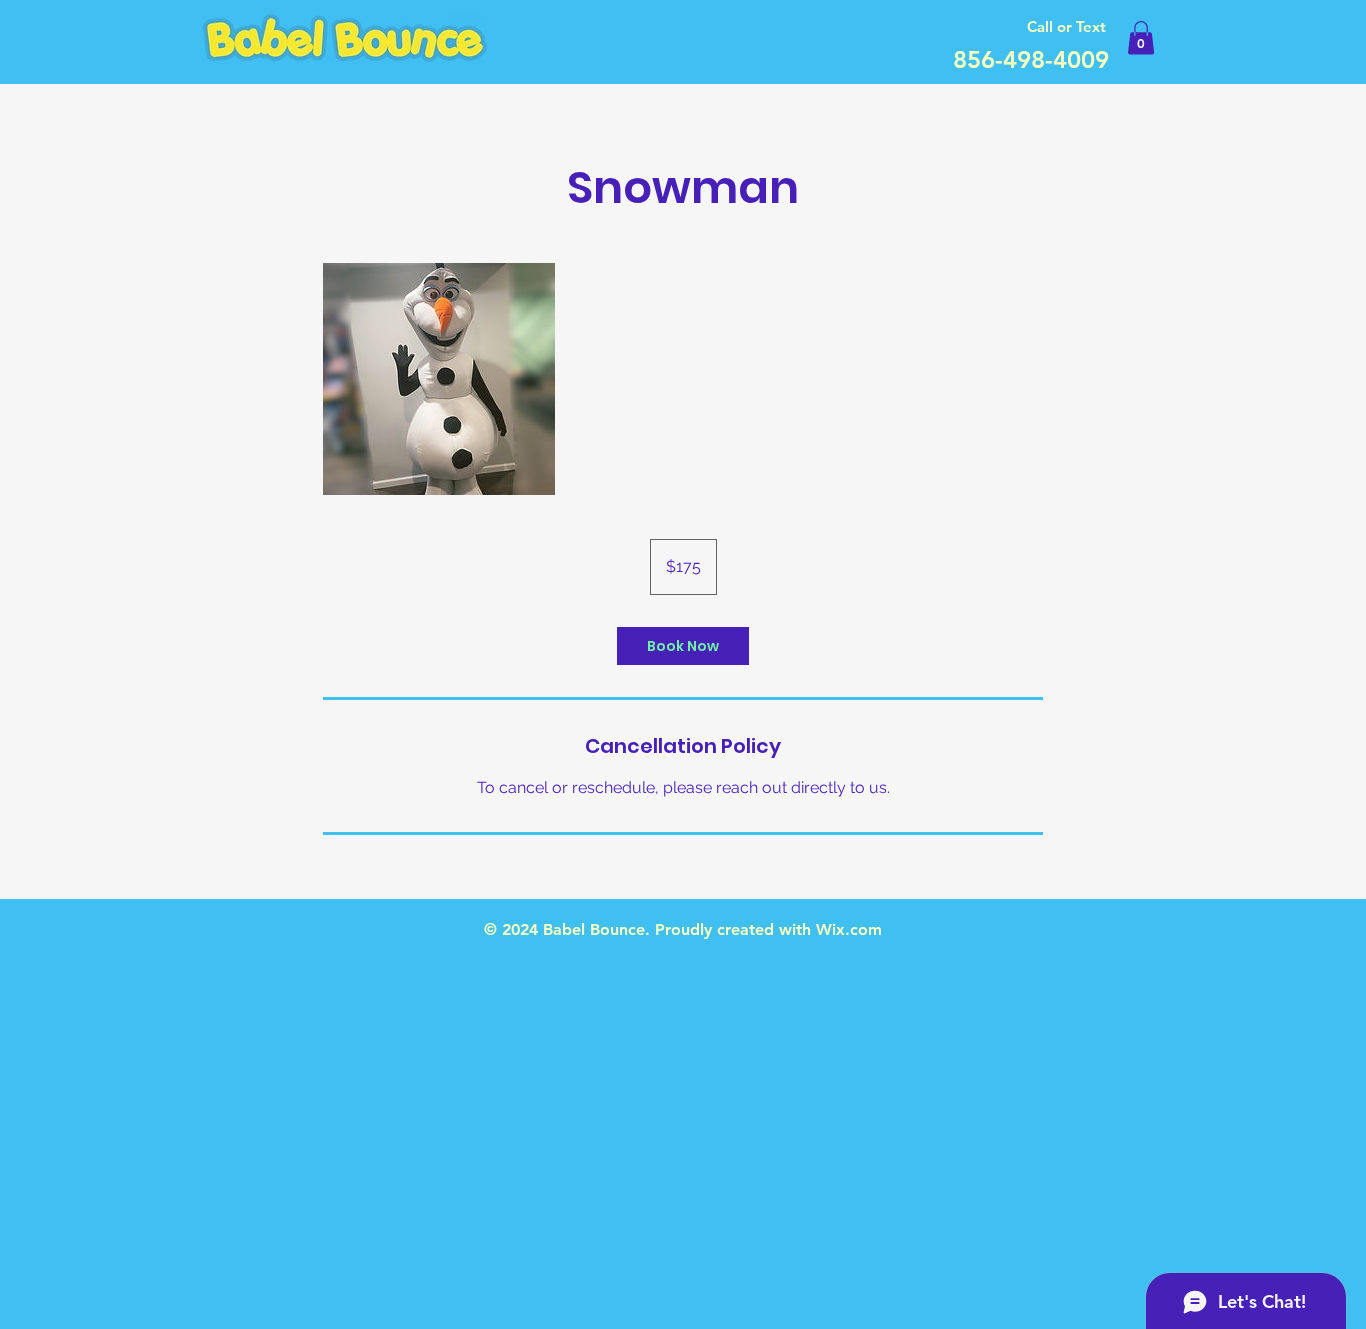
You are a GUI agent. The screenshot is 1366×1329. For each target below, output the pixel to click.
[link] (683, 646)
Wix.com (849, 929)
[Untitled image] (439, 379)
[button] (1141, 37)
